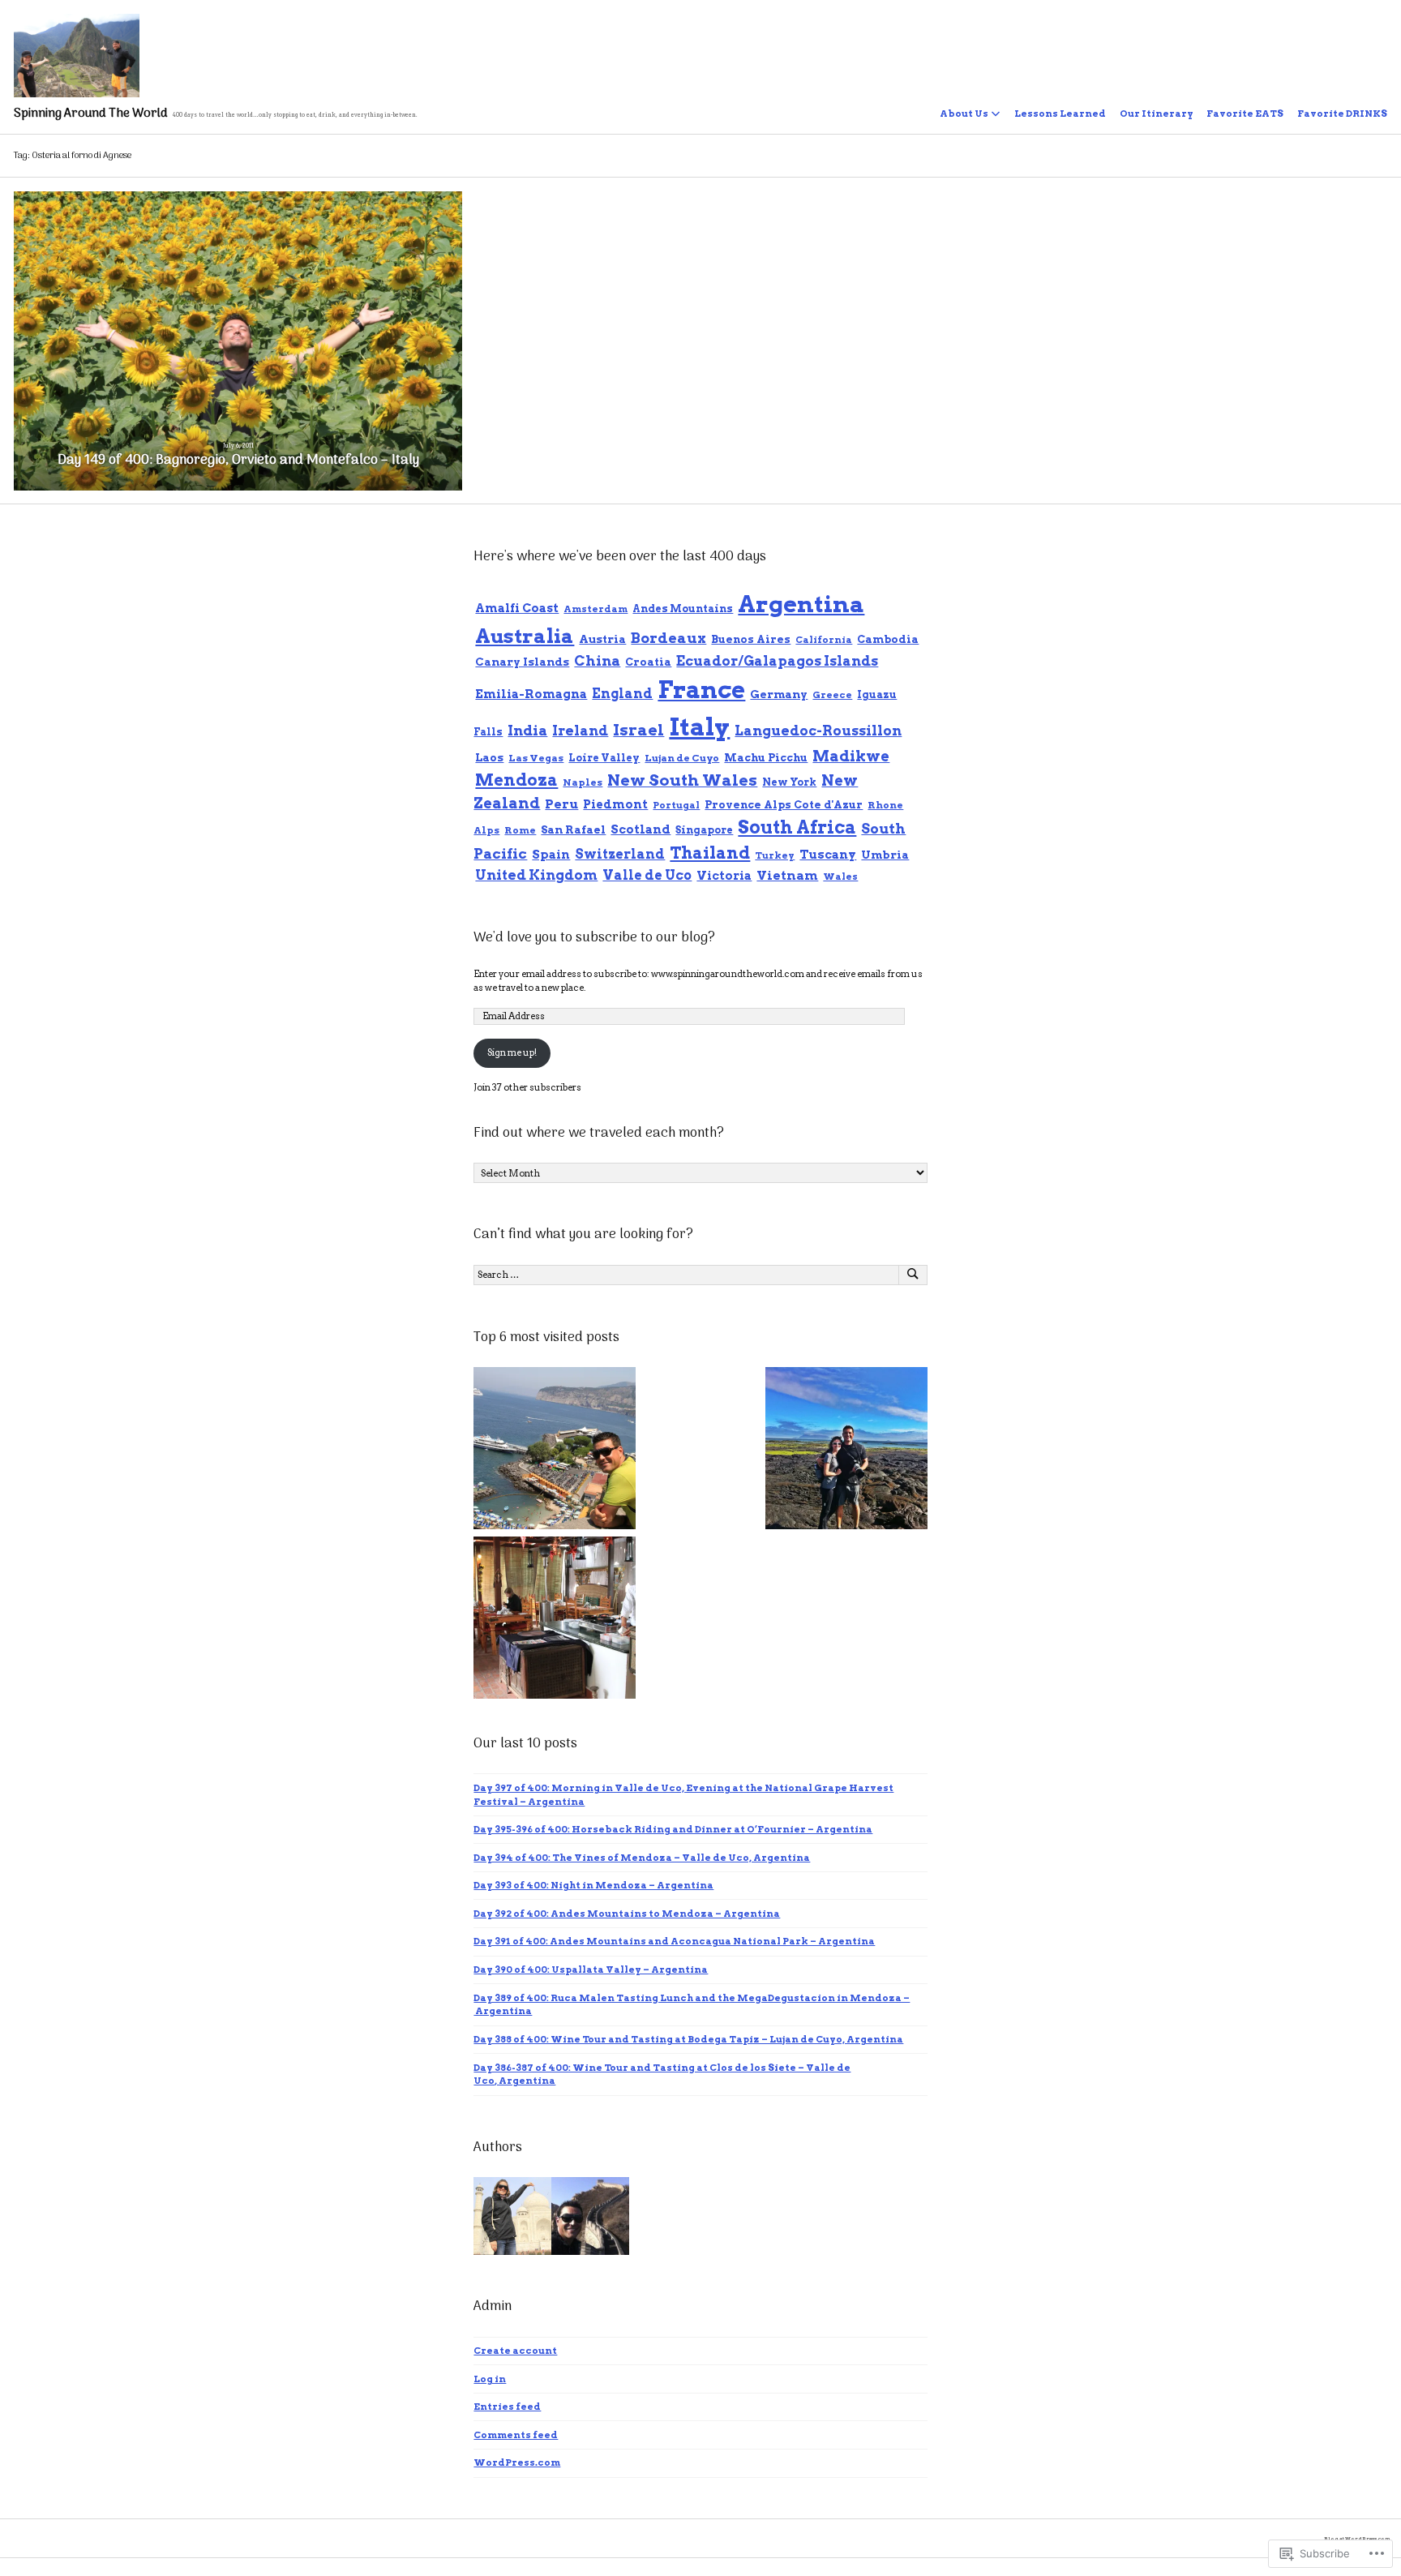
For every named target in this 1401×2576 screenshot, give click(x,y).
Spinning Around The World (91, 114)
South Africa (797, 827)
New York (789, 782)
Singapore (704, 830)
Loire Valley (604, 758)
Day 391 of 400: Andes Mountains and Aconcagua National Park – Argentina (674, 1941)
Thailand (710, 853)
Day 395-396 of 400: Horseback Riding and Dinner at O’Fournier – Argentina (673, 1829)
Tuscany (828, 855)
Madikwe (851, 756)
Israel (638, 730)
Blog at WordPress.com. (1358, 2538)
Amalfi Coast (517, 608)
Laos (489, 757)
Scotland (641, 829)
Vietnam (787, 875)
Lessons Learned (1060, 114)
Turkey (775, 855)
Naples (583, 782)
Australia (525, 636)
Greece (832, 695)
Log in (490, 2379)
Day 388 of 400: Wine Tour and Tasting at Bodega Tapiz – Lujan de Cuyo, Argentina (688, 2039)
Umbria (885, 855)
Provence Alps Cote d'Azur (784, 805)
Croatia (648, 662)
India (527, 731)
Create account (515, 2351)
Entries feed (507, 2407)
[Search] (913, 1275)
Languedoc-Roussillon (818, 731)
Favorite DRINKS (1342, 114)
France (701, 690)
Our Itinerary (1157, 114)
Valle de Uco (647, 875)
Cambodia (888, 639)
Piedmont (615, 804)
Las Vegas (536, 758)
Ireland (580, 731)
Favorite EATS (1245, 114)
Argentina (801, 604)
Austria (602, 639)
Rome (520, 830)
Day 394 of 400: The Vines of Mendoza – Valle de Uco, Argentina (642, 1858)
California (824, 640)
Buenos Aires (751, 639)
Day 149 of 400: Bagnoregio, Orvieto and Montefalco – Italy (238, 461)
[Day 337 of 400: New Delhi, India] (555, 1620)
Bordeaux (668, 638)
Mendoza (516, 780)
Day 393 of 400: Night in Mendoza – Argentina (593, 1885)
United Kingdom (536, 875)
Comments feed (516, 2435)
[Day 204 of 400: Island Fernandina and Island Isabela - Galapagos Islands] (846, 1450)
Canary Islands (522, 662)
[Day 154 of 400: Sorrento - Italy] (555, 1450)
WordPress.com (517, 2462)
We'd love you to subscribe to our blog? (594, 938)
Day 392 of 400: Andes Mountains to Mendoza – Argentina (627, 1914)
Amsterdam (596, 609)
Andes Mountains (683, 609)
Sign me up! (512, 1052)
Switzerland (620, 854)
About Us (964, 114)
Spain (551, 854)
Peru (561, 804)
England (622, 694)
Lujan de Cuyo (682, 758)
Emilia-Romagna (531, 694)
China (597, 661)
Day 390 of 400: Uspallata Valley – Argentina (591, 1970)
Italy (699, 727)
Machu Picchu (766, 758)
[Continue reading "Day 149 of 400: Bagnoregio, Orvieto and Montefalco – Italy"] (238, 341)
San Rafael (573, 829)
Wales (840, 877)
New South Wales (682, 780)
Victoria (724, 875)
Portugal (676, 805)
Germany (779, 694)
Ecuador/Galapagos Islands (777, 661)
